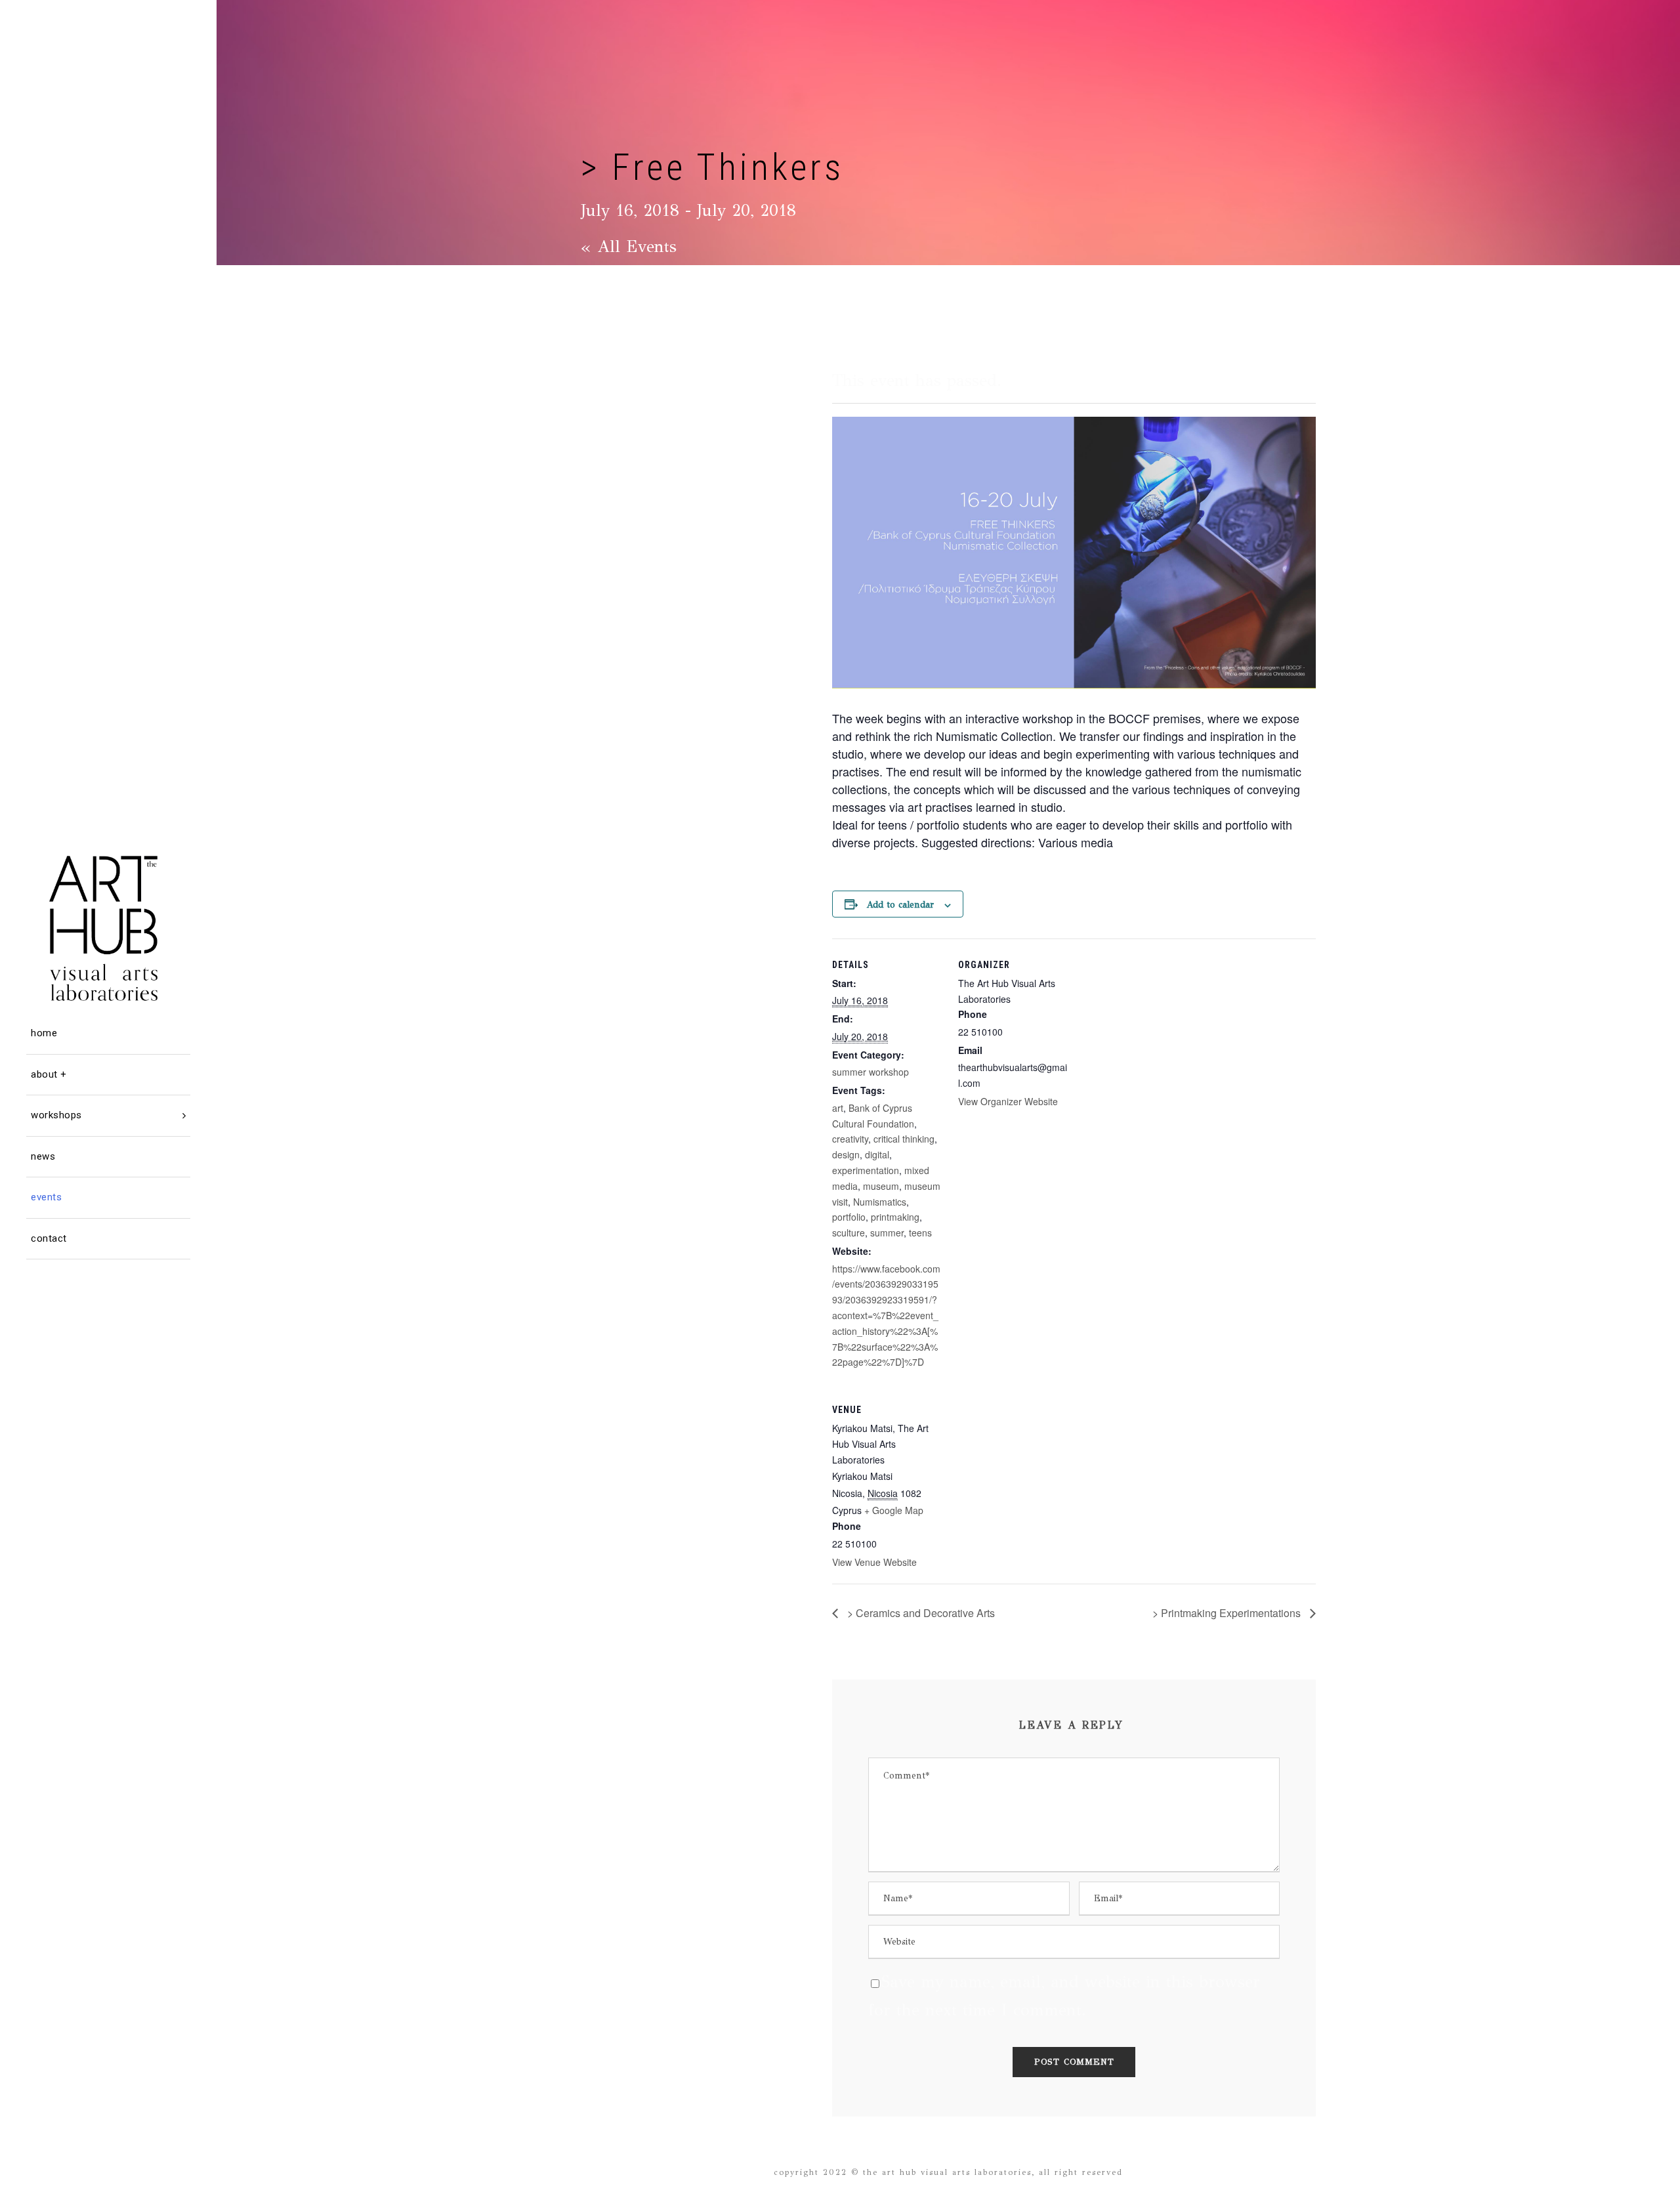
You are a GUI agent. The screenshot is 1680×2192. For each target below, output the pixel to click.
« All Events (629, 246)
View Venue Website (874, 1562)
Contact (49, 1238)
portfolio (849, 1217)
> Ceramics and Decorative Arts (920, 1613)
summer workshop (871, 1072)
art (838, 1108)
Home (44, 1033)
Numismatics (880, 1202)
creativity (850, 1139)
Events (46, 1197)
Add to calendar (900, 905)
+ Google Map (894, 1510)
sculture (849, 1233)
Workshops (56, 1115)
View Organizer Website (1008, 1101)
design (846, 1154)
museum (881, 1186)
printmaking (895, 1217)
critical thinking (904, 1139)
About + (49, 1074)
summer (887, 1233)
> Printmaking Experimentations (1228, 1613)
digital (877, 1154)
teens (920, 1233)
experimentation (866, 1170)
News (43, 1156)
